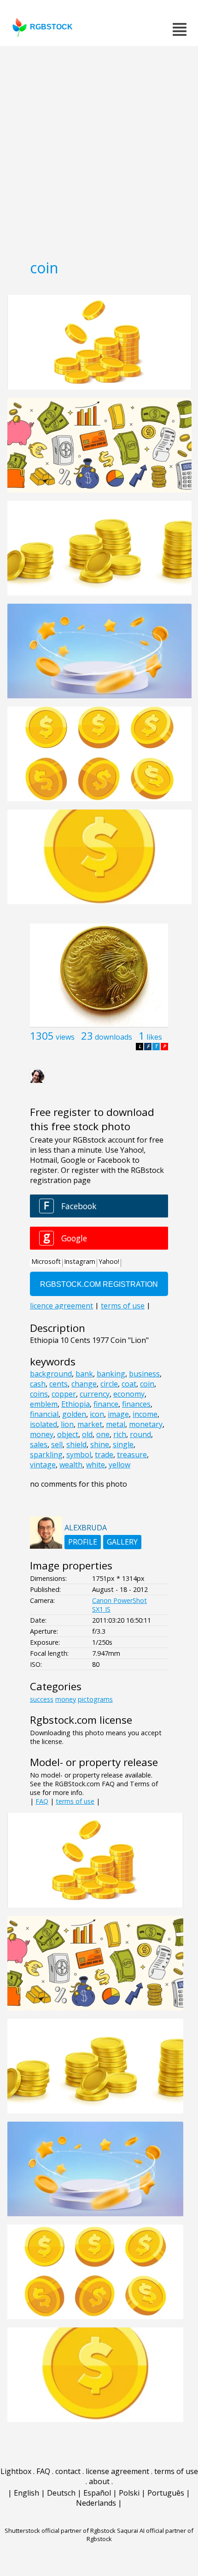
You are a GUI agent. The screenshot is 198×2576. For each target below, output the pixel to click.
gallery (122, 1542)
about (99, 2481)
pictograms (95, 1699)
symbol (79, 1455)
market (90, 1424)
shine (100, 1444)
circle (109, 1384)
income (145, 1414)
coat (129, 1384)
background (51, 1374)
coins (39, 1394)
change (84, 1384)
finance (106, 1404)
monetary (146, 1424)
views (65, 1037)
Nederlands (96, 2503)
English (26, 2493)
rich (120, 1434)
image (118, 1414)
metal (116, 1424)
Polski (129, 2493)
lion (67, 1424)
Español (97, 2493)
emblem (44, 1404)
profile (83, 1542)
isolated (44, 1424)
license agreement (117, 2471)
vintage (43, 1465)
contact (68, 2471)
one (103, 1434)
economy (129, 1394)
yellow (119, 1465)
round (140, 1434)
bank (84, 1374)
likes (154, 1037)
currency (95, 1394)
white (96, 1465)
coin (147, 1384)
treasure (132, 1455)
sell (57, 1444)
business (144, 1374)
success (42, 1699)
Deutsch (61, 2493)
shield (76, 1444)
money (42, 1434)
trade (104, 1455)
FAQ (42, 1801)
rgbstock (51, 27)
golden (74, 1414)
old (87, 1434)
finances (136, 1404)
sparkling (46, 1455)
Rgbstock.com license (81, 1720)
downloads (114, 1037)
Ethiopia (76, 1404)
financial (44, 1414)
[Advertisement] (99, 149)
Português (166, 2493)
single (123, 1444)
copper (64, 1394)
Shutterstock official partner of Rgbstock (60, 2531)
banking (111, 1374)
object (68, 1434)
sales (39, 1444)
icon (97, 1414)
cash (38, 1384)
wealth (71, 1465)
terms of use (75, 1801)
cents (58, 1384)
